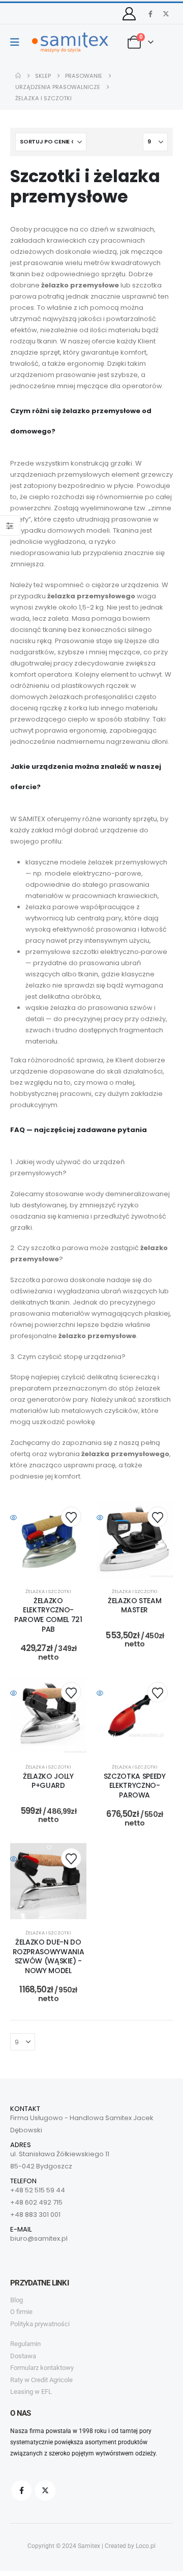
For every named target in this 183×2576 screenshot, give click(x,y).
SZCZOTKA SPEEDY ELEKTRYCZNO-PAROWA (135, 1786)
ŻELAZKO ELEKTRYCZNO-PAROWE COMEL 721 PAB (48, 1615)
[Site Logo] (70, 42)
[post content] (48, 1540)
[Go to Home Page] (18, 76)
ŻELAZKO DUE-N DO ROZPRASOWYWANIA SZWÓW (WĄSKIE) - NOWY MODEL (49, 1956)
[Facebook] (150, 14)
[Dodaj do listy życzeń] (71, 1517)
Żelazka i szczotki (48, 1591)
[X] (166, 14)
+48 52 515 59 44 (38, 2190)
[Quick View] (48, 1518)
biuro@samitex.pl (39, 2238)
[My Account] (129, 14)
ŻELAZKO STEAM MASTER (134, 1605)
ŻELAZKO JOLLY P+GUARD (48, 1781)
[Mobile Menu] (18, 42)
